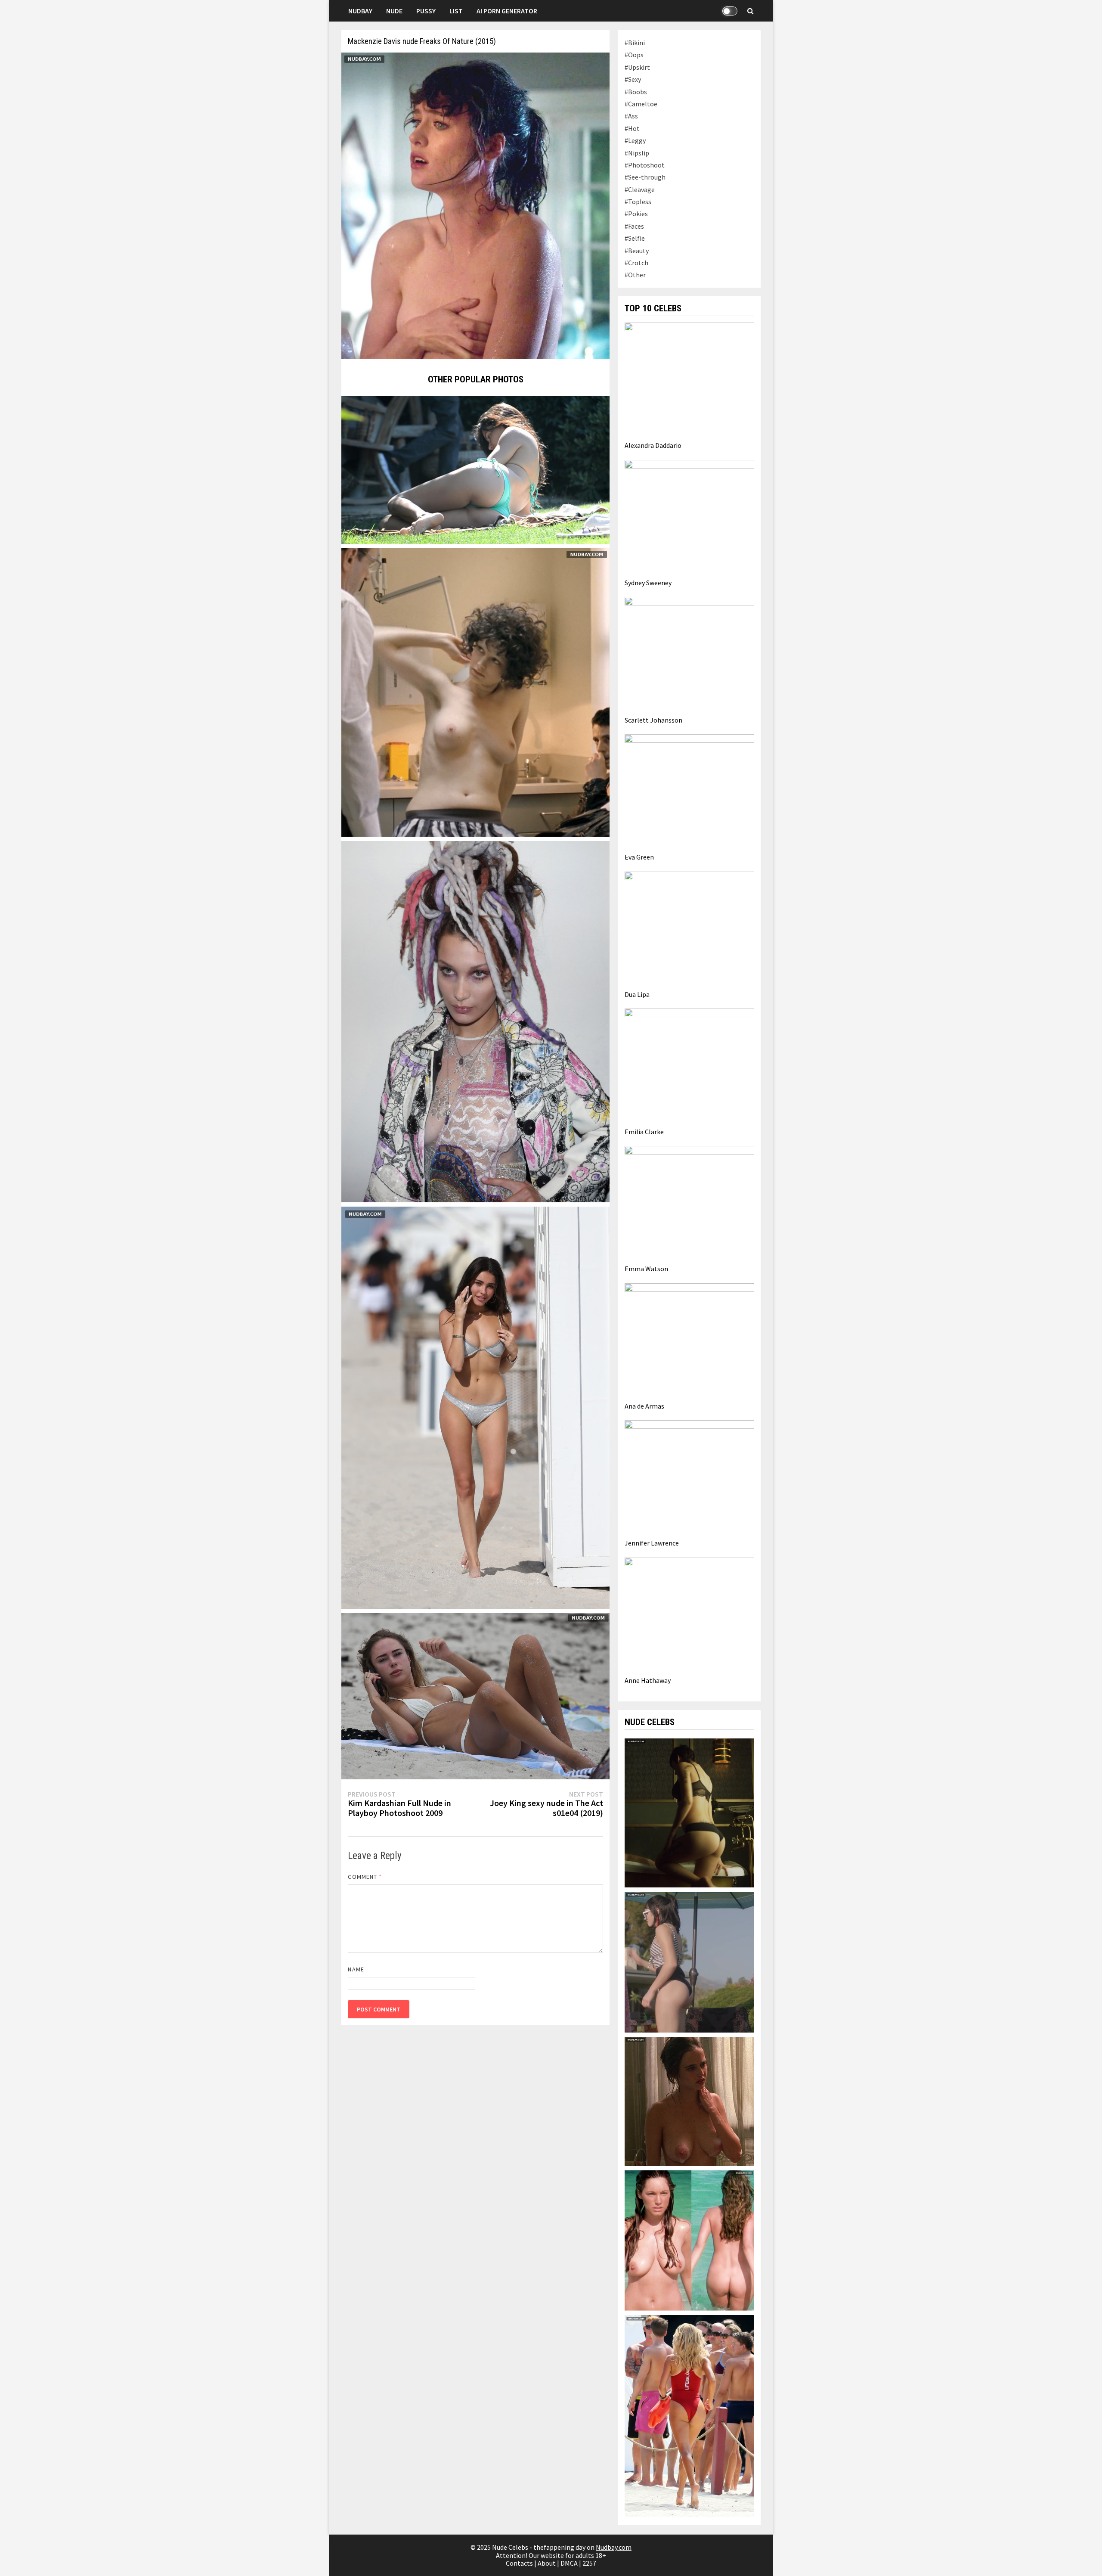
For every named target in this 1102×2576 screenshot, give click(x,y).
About (547, 2563)
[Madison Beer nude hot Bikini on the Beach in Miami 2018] (475, 1407)
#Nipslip (637, 153)
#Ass (631, 116)
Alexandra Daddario (653, 445)
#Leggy (635, 140)
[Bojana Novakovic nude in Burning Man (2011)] (475, 692)
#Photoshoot (645, 165)
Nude (394, 11)
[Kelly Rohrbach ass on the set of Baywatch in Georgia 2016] (689, 2415)
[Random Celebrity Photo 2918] (475, 1021)
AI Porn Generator (507, 11)
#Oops (634, 55)
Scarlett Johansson (653, 720)
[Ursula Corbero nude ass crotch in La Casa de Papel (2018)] (689, 1812)
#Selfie (635, 238)
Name (356, 1969)
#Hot (632, 128)
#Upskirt (637, 67)
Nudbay (360, 11)
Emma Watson (646, 1269)
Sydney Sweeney (648, 583)
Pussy (426, 11)
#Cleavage (640, 189)
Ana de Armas (644, 1406)
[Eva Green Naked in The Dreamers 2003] (689, 2101)
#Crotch (636, 263)
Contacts (519, 2563)
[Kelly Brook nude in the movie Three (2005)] (689, 2240)
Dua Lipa (637, 994)
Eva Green (639, 857)
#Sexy (633, 79)
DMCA (569, 2563)
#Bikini (635, 43)
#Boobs (636, 92)
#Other (635, 275)
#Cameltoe (641, 104)
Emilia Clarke (644, 1132)
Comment (365, 1877)
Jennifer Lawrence (652, 1543)
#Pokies (636, 214)
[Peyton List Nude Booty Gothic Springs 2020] (689, 1961)
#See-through (645, 177)
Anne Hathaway (648, 1680)
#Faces (634, 226)
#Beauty (637, 251)
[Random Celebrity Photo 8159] (475, 469)
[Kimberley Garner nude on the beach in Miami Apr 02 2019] (475, 1695)
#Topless (638, 202)
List (456, 11)
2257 (589, 2563)
